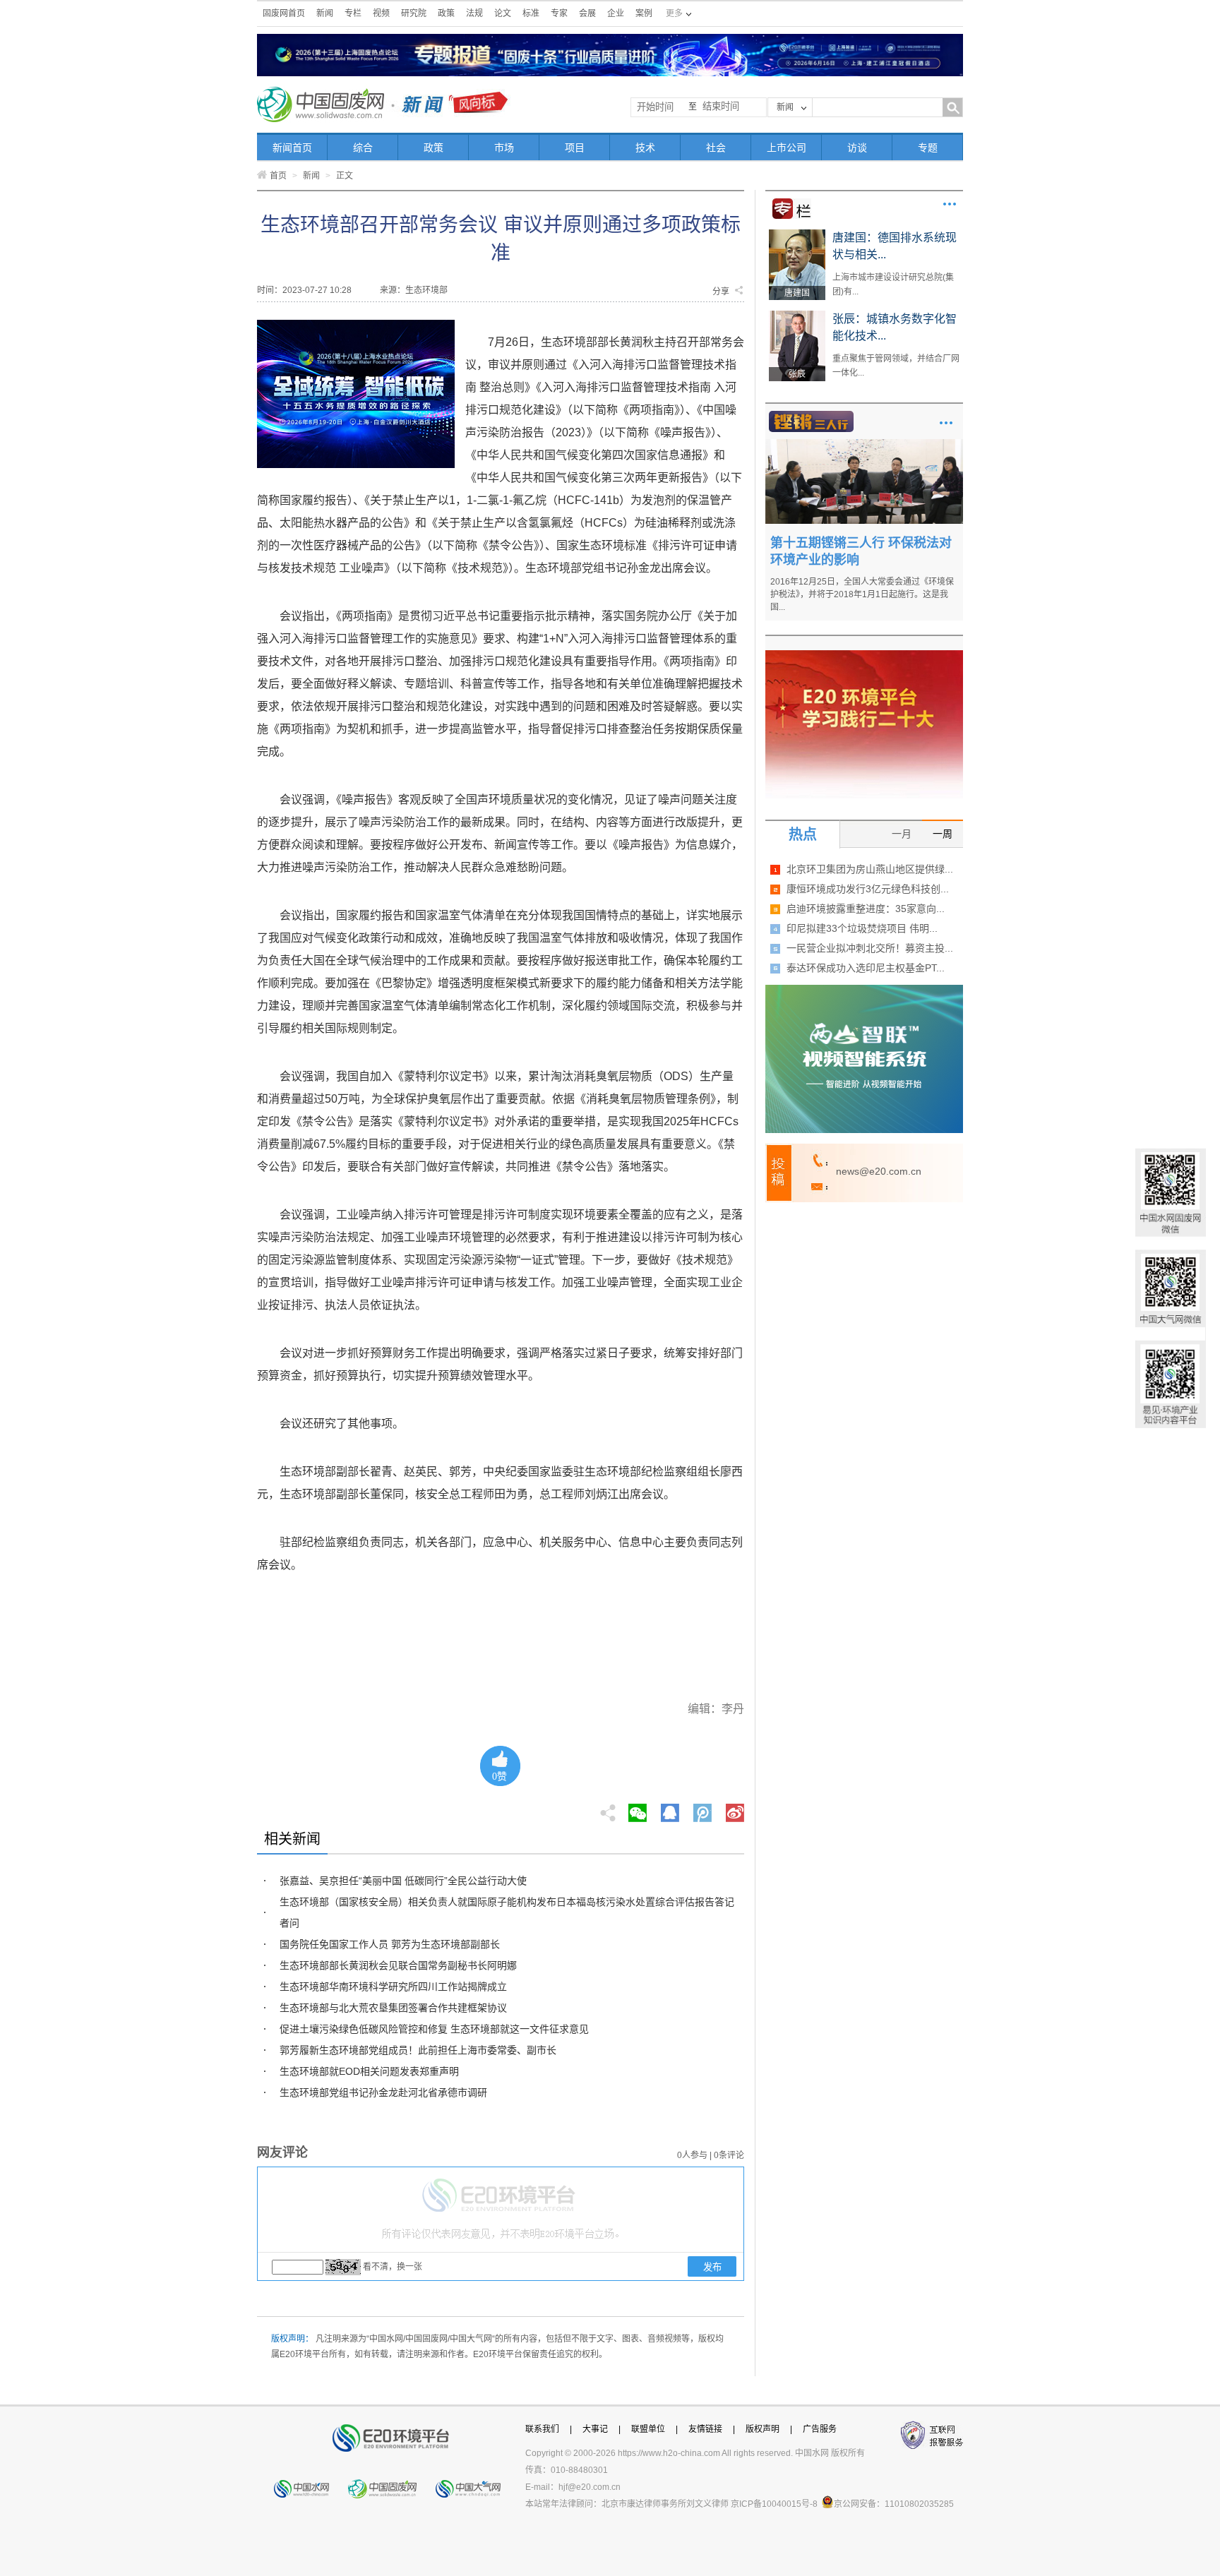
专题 (928, 148)
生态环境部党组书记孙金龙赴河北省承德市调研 (383, 2092)
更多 (950, 204)
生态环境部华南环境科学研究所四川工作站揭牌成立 (393, 1987)
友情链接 (705, 2429)
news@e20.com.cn (879, 1171)
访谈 (857, 148)
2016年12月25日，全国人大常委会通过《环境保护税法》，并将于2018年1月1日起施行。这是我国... (862, 594)
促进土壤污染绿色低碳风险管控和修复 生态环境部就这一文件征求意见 (434, 2029)
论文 (503, 13)
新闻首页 (292, 148)
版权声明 (762, 2429)
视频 (381, 13)
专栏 (353, 13)
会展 (587, 13)
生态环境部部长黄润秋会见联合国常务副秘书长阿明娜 (398, 1965)
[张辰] (797, 316)
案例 (644, 13)
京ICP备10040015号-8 (774, 2504)
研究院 (414, 13)
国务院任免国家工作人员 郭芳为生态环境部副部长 (390, 1944)
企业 (616, 13)
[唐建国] (797, 234)
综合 (363, 148)
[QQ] (670, 1809)
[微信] (638, 1809)
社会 (716, 148)
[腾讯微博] (704, 1809)
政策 (446, 13)
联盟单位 (648, 2429)
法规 (474, 13)
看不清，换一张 (393, 2267)
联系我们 (542, 2429)
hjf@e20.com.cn (590, 2487)
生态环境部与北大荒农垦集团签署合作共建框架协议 (393, 2008)
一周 (943, 834)
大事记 (595, 2429)
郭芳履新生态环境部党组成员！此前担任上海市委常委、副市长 (418, 2050)
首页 (278, 176)
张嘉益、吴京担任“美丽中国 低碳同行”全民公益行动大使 (403, 1881)
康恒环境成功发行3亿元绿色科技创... (868, 889)
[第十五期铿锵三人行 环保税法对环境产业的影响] (864, 444)
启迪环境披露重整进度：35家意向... (866, 909)
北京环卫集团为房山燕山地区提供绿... (870, 869)
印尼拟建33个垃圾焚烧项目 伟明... (862, 928)
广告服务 (820, 2429)
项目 (575, 148)
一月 (902, 834)
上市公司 (787, 148)
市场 (504, 148)
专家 (559, 13)
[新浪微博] (735, 1809)
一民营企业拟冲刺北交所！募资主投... (870, 948)
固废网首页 (284, 13)
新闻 (325, 13)
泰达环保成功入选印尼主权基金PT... (866, 968)
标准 (531, 13)
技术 (645, 148)
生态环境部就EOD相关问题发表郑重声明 (369, 2071)
